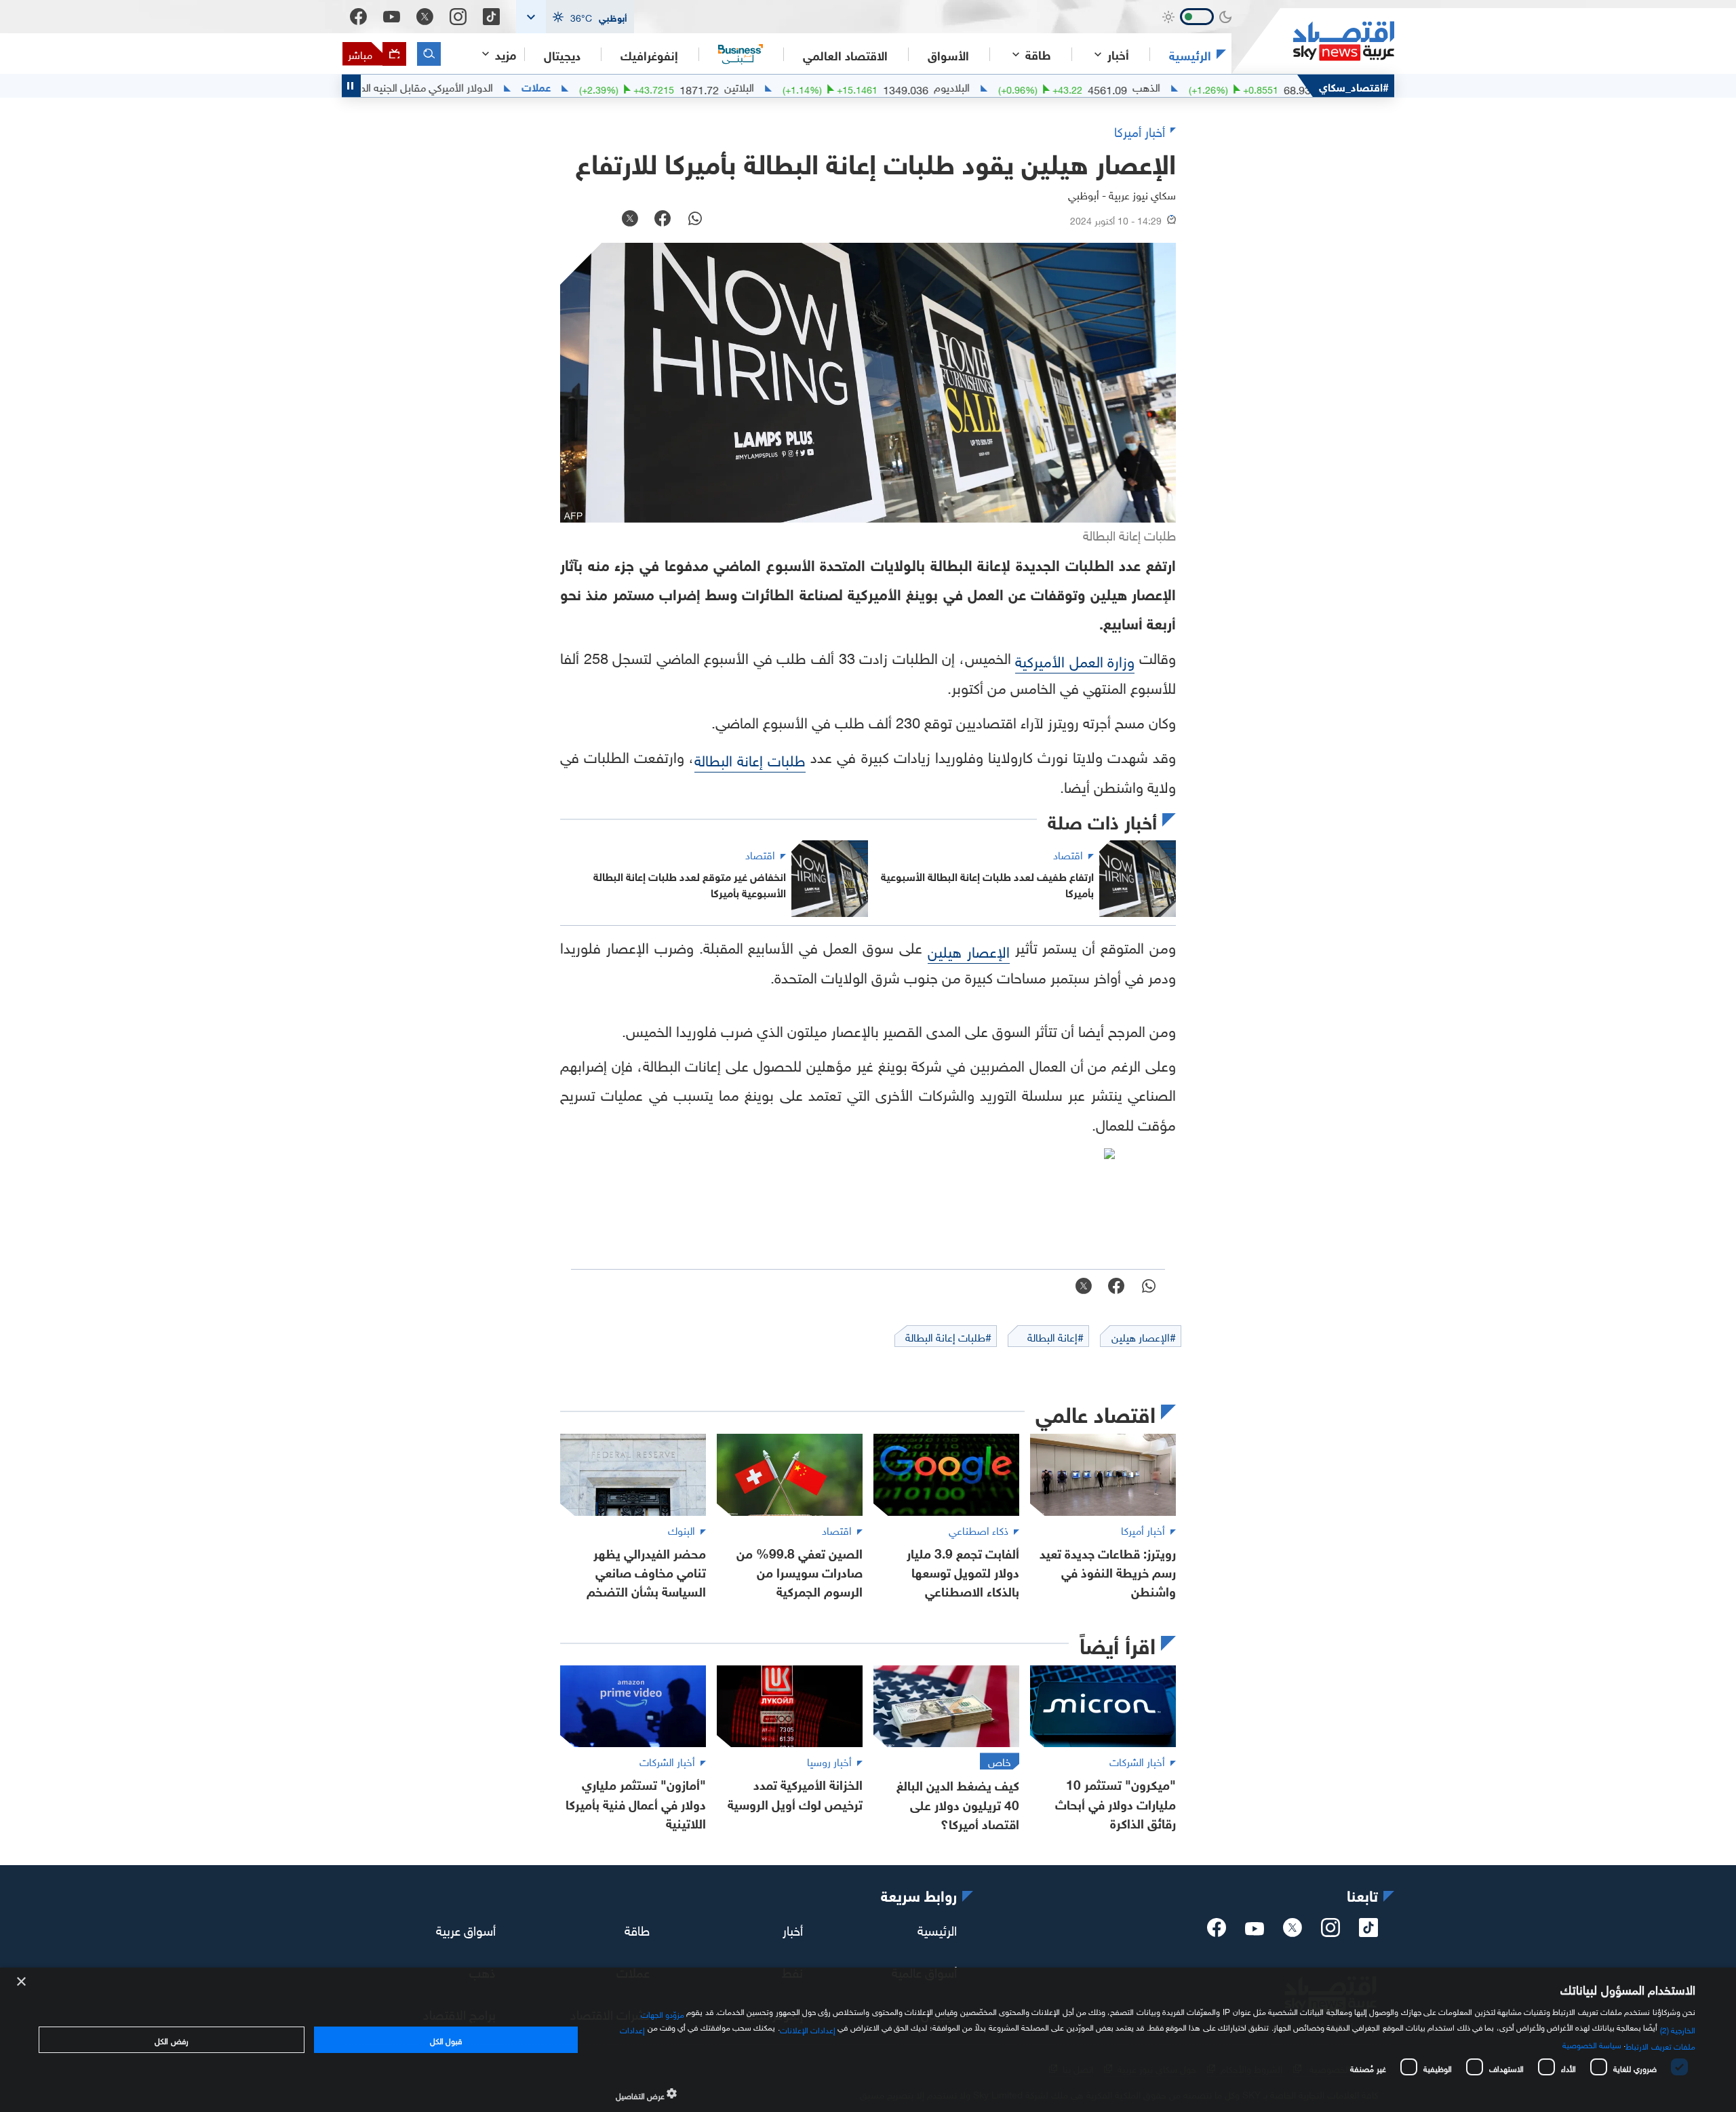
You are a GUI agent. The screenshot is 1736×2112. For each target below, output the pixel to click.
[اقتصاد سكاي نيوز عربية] (1313, 41)
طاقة (637, 1929)
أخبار (793, 1929)
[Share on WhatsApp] (695, 220)
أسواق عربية (466, 1929)
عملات (603, 86)
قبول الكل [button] (446, 2039)
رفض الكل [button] (171, 2039)
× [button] (22, 1982)
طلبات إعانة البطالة (750, 759)
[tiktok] (1368, 1932)
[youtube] (1255, 1930)
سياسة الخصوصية (1592, 2043)
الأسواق (948, 54)
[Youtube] (392, 17)
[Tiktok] (491, 17)
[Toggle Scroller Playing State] (351, 86)
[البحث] (429, 54)
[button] (575, 17)
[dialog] (868, 2040)
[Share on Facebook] (663, 220)
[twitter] (1293, 1932)
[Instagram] (458, 17)
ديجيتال (562, 54)
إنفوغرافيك (649, 54)
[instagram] (1330, 1932)
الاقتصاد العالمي (845, 54)
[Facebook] (358, 17)
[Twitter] (425, 17)
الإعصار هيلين (969, 950)
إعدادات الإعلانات (808, 2029)
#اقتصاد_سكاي (1354, 86)
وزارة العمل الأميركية (1075, 660)
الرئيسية (1190, 54)
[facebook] (1217, 1932)
